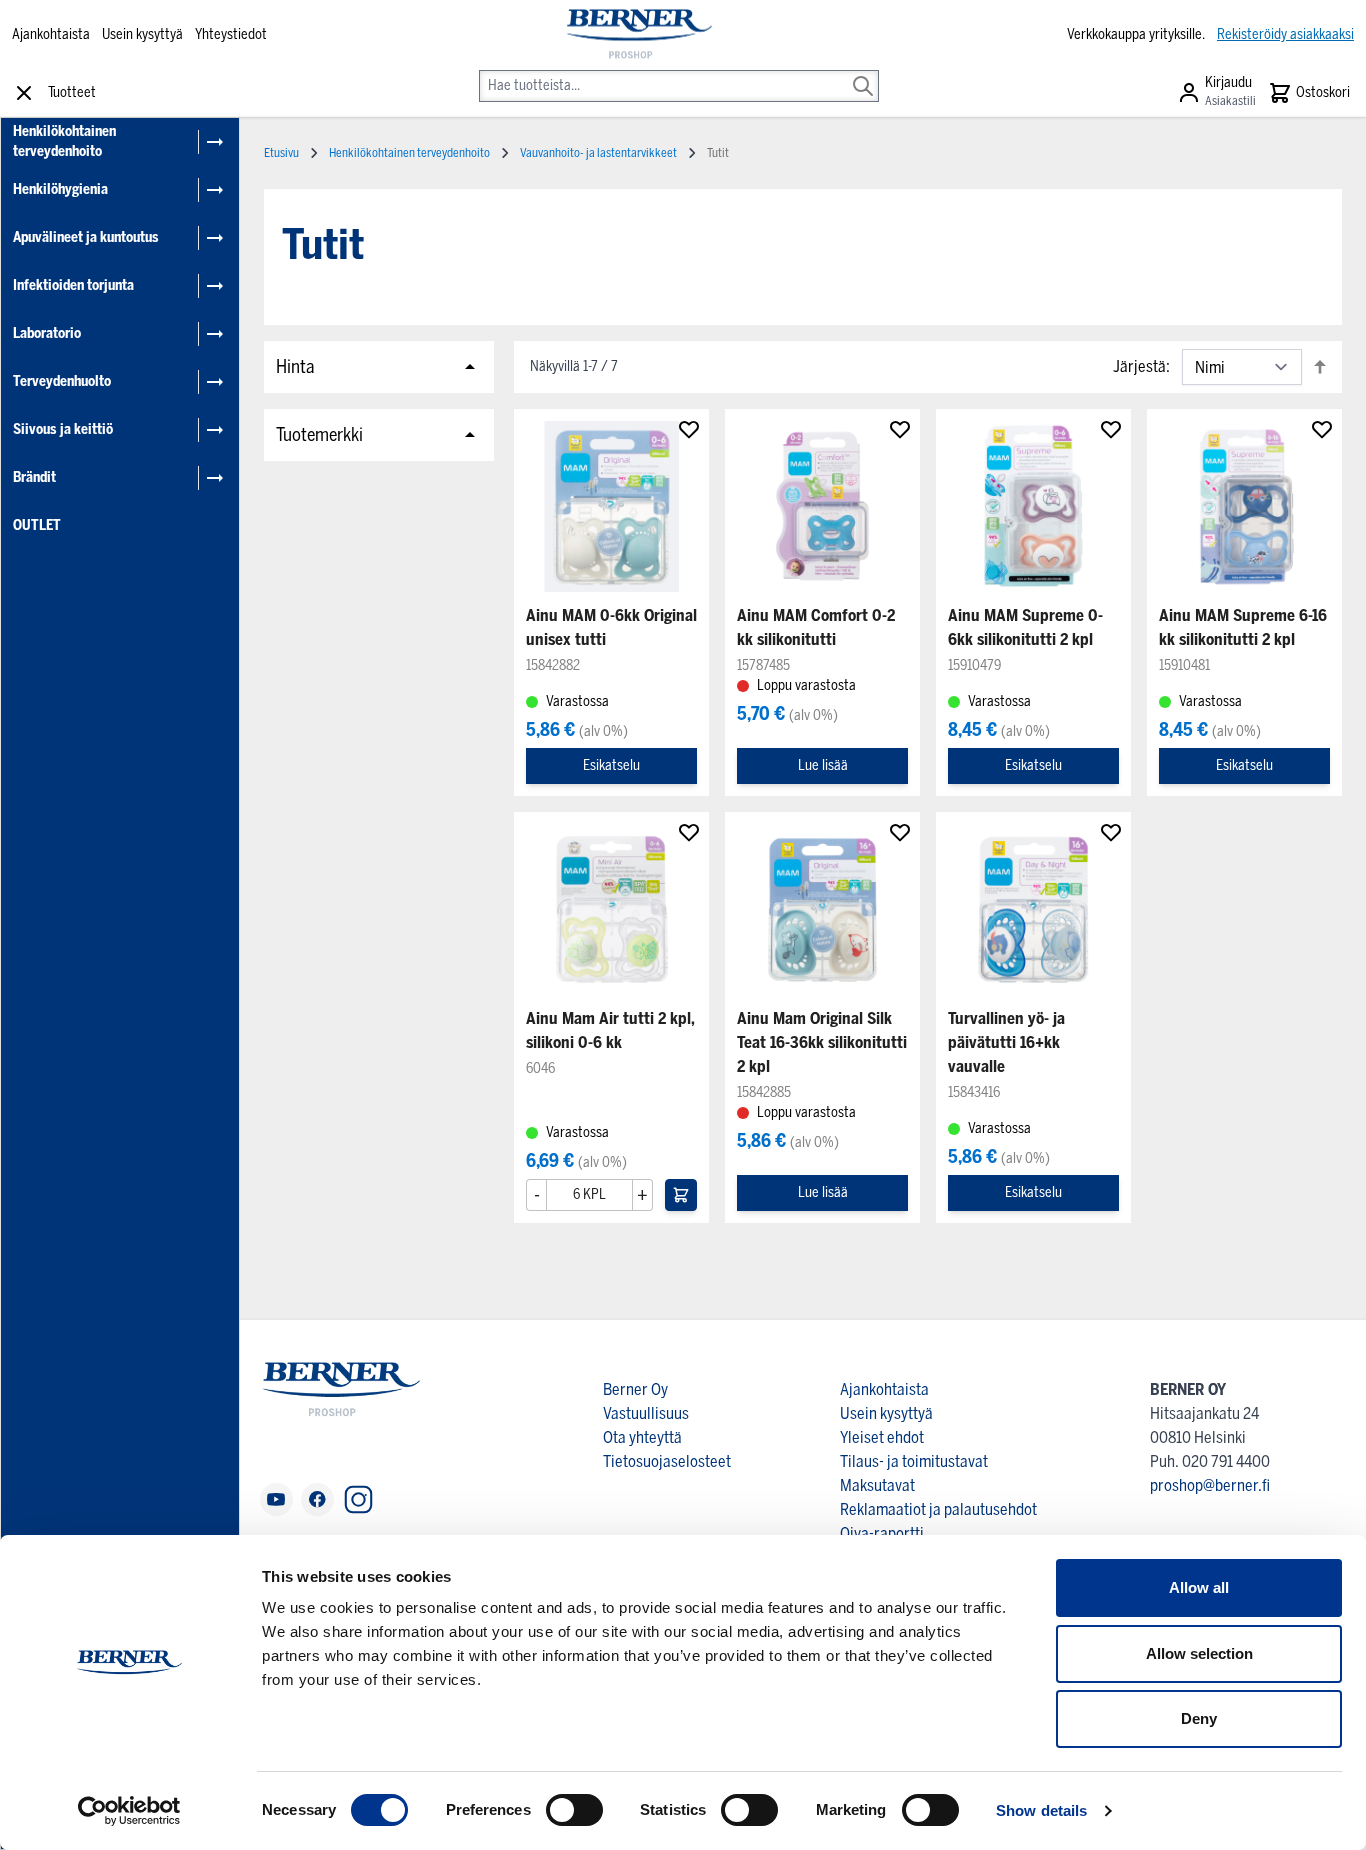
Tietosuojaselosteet (667, 1461)
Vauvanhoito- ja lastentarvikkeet (598, 153)
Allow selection (1199, 1653)
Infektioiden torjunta (73, 285)
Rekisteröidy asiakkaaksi (1285, 34)
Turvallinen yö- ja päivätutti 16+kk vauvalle (1006, 1042)
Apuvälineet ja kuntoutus (86, 237)
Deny (1199, 1718)
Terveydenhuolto (62, 381)
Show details (1041, 1810)
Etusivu (281, 153)
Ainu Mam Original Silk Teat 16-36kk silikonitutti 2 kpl (822, 1042)
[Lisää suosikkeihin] (689, 429)
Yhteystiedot (231, 34)
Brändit (34, 477)
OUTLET (37, 525)
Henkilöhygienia (60, 189)
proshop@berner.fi (1210, 1485)
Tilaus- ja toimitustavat (914, 1461)
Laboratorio (47, 333)
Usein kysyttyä (142, 34)
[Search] (863, 72)
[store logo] (638, 35)
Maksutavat (877, 1485)
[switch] (574, 1810)
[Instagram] (358, 1499)
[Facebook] (317, 1499)
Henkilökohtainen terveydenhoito (64, 141)
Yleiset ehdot (882, 1437)
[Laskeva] (1320, 366)
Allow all (1199, 1587)
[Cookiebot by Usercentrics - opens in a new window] (129, 1811)
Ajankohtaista (51, 34)
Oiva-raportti (882, 1533)
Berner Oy (635, 1389)
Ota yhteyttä (642, 1437)
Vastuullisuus (646, 1413)
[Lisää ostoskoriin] (681, 1195)
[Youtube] (276, 1499)
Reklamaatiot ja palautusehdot (938, 1509)
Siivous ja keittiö (63, 429)
